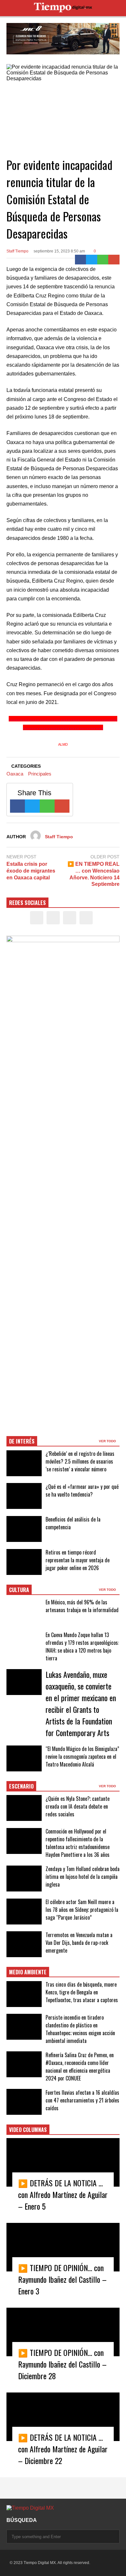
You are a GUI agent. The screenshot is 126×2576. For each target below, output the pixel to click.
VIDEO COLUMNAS (28, 2130)
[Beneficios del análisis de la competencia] (24, 1529)
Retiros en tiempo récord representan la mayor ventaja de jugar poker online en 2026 (78, 1560)
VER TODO (108, 1441)
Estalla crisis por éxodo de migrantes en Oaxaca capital (31, 871)
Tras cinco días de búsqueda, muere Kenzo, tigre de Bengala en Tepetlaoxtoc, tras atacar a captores (82, 1992)
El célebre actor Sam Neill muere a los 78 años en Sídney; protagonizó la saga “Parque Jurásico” (82, 1910)
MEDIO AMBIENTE (28, 1972)
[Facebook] (81, 260)
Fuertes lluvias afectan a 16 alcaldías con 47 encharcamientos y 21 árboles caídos (82, 2100)
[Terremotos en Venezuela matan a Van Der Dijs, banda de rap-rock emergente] (24, 1944)
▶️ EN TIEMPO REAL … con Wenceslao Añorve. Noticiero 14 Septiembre (94, 874)
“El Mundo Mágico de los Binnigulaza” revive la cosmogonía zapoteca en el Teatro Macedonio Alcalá (82, 1756)
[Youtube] (86, 918)
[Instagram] (70, 918)
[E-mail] (114, 260)
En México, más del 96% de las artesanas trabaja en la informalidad (82, 1606)
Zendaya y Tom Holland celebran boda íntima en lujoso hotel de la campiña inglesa (83, 1877)
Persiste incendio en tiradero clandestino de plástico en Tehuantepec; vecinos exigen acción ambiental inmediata (80, 2029)
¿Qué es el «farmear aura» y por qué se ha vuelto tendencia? (82, 1490)
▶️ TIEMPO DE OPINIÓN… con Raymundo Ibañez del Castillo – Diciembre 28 (62, 2364)
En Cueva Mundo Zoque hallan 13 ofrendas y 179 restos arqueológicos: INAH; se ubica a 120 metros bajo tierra (82, 1646)
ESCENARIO (21, 1786)
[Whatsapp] (103, 260)
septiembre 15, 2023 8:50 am (59, 251)
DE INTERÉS (22, 1441)
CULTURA (19, 1590)
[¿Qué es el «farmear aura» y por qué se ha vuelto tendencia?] (24, 1496)
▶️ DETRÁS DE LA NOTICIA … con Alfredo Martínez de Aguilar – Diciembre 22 (63, 2449)
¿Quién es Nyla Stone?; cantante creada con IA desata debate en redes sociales (78, 1806)
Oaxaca (15, 774)
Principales (40, 774)
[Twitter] (92, 260)
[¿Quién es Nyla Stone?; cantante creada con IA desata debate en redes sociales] (24, 1808)
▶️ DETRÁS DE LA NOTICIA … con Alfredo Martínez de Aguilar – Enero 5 (63, 2194)
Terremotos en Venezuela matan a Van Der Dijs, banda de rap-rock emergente (79, 1943)
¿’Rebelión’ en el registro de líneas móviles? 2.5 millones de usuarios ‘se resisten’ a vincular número (80, 1461)
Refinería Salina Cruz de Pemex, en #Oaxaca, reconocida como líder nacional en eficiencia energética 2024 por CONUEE (80, 2067)
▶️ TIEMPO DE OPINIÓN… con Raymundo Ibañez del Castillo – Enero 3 (62, 2279)
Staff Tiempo (17, 251)
